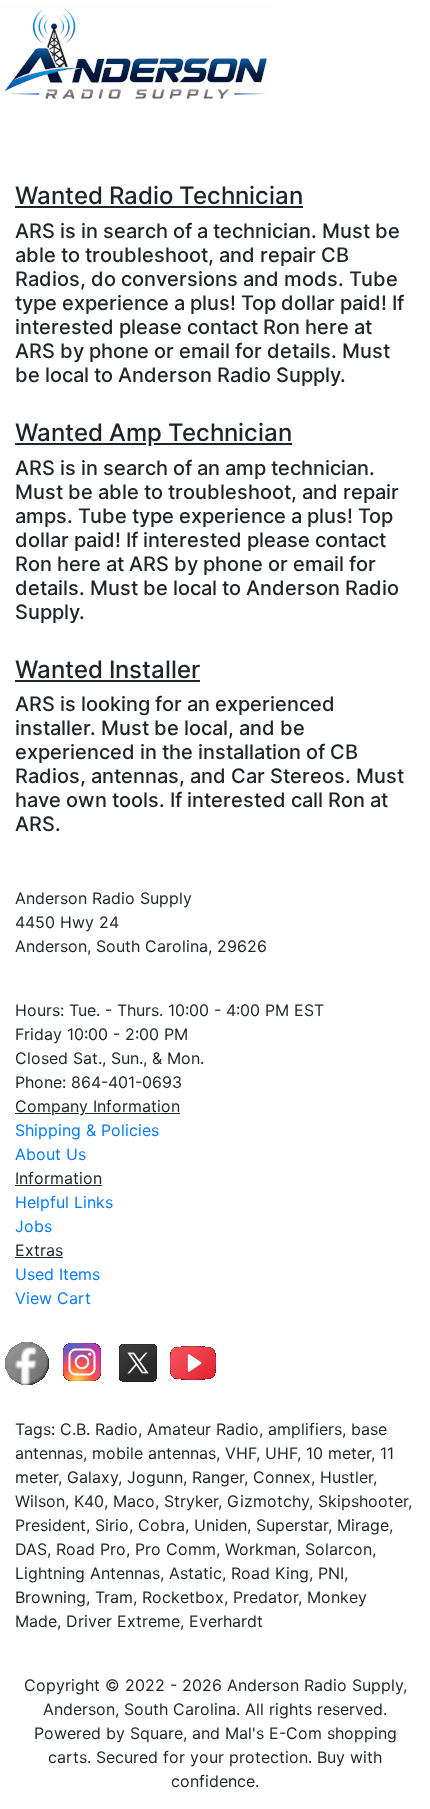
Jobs (33, 1226)
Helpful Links (64, 1202)
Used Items (57, 1274)
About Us (50, 1154)
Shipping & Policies (87, 1130)
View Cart (53, 1298)
